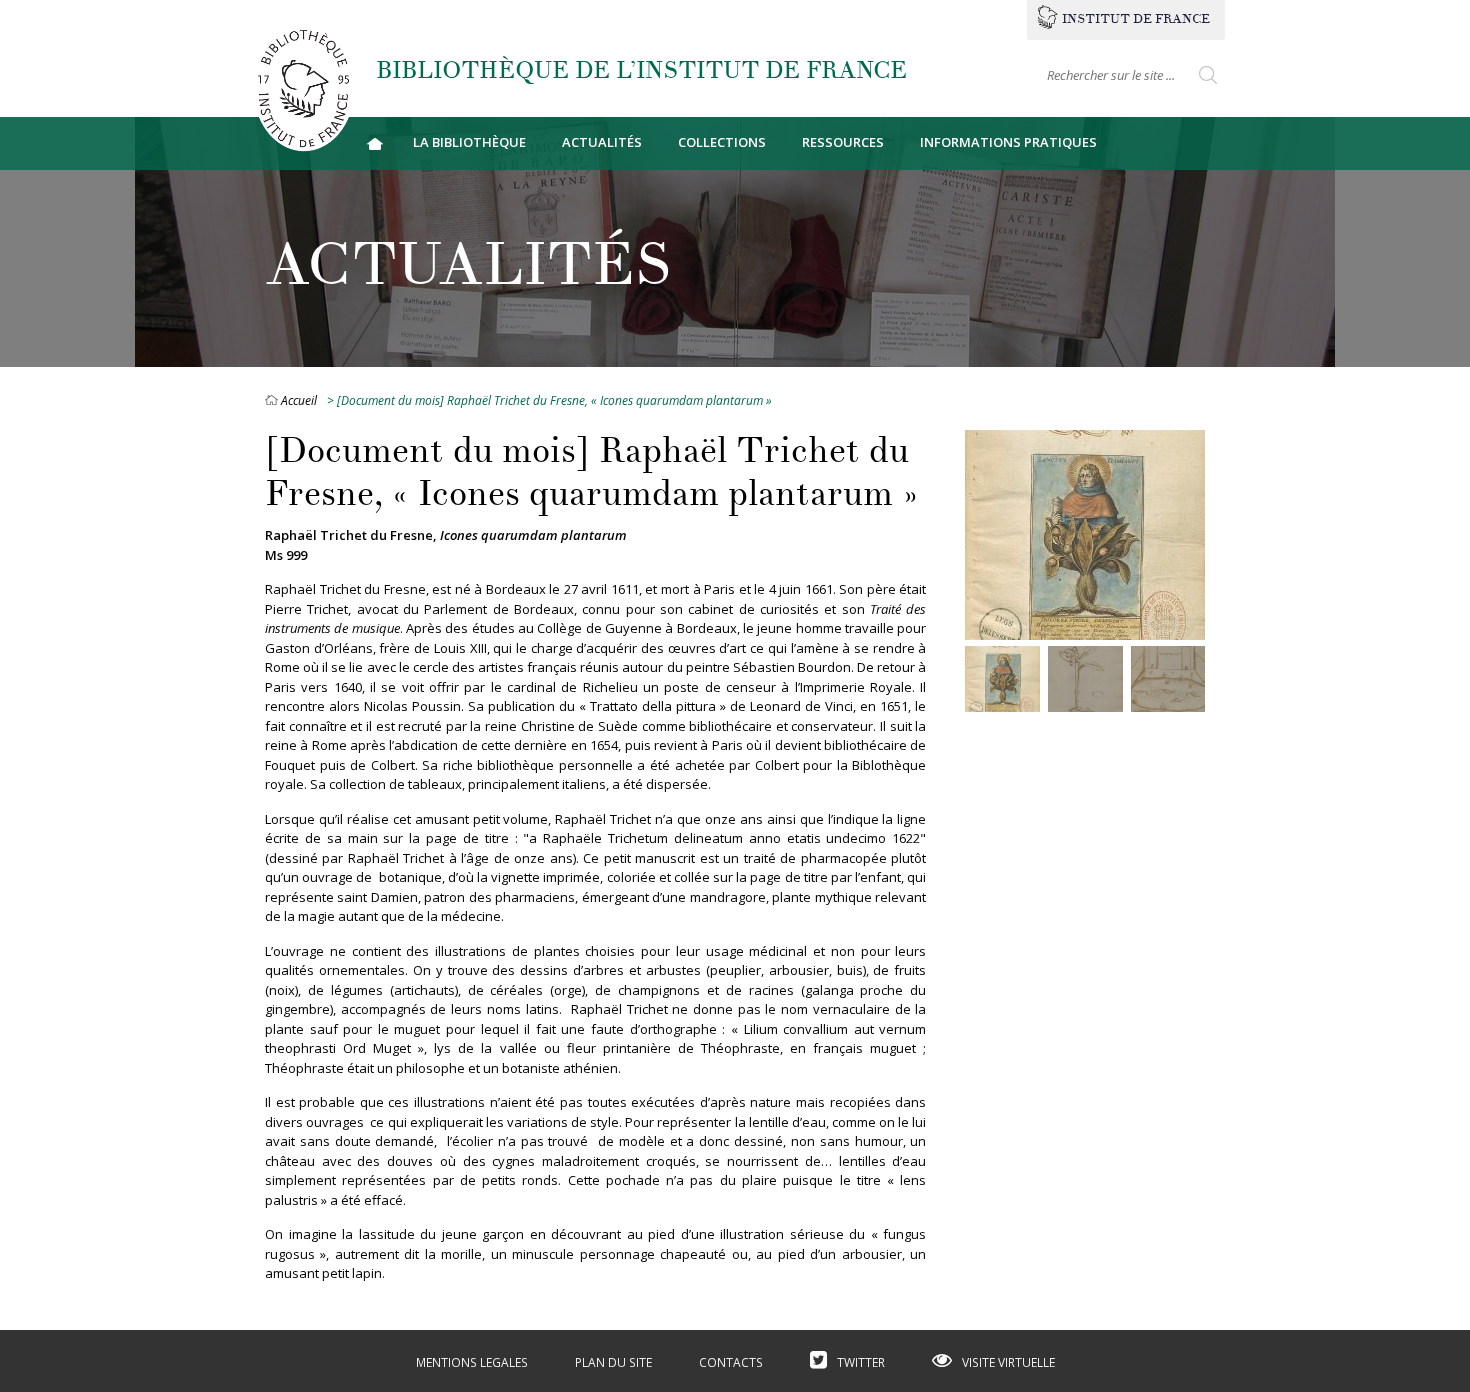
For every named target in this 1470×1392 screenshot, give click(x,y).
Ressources (843, 142)
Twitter (861, 1362)
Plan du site (613, 1362)
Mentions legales (472, 1362)
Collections (722, 142)
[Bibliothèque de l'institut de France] (303, 87)
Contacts (731, 1362)
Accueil (375, 143)
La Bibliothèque (469, 142)
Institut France (1136, 19)
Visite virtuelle (1008, 1362)
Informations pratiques (1008, 142)
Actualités (602, 142)
